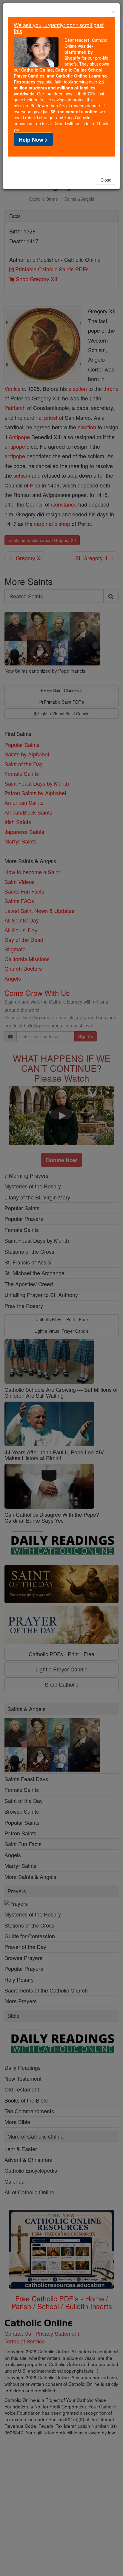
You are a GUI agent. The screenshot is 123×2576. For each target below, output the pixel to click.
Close (106, 180)
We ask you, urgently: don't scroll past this (59, 28)
